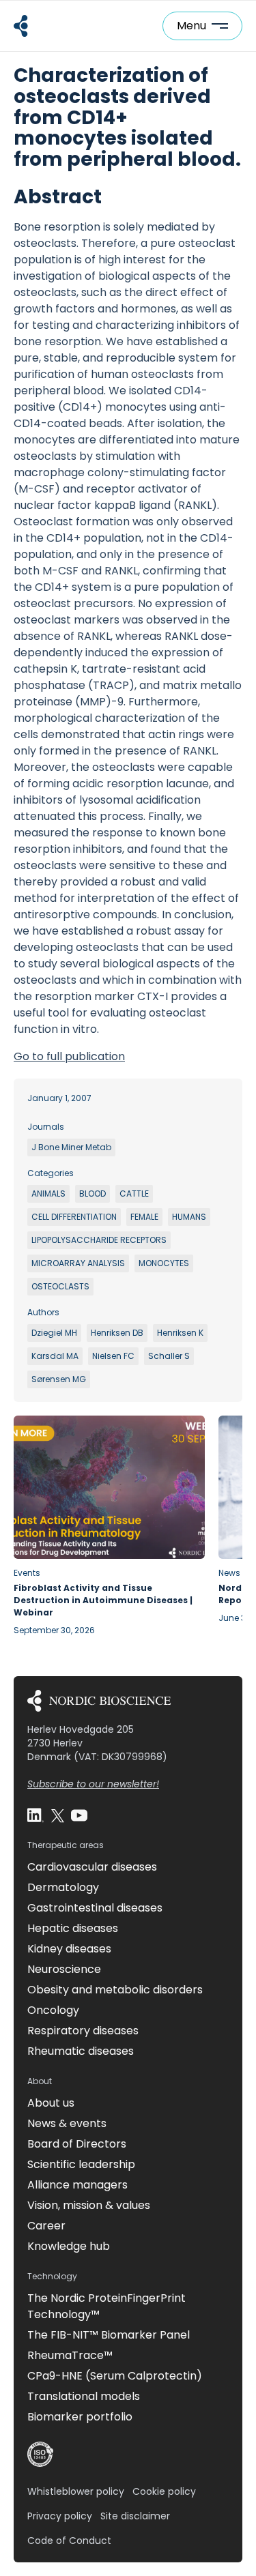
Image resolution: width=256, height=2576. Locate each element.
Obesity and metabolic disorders (115, 1990)
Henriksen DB (117, 1333)
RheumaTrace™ (70, 2355)
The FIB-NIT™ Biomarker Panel (109, 2335)
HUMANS (189, 1217)
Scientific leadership (81, 2164)
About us (51, 2103)
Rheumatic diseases (81, 2051)
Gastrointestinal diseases (95, 1908)
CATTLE (134, 1194)
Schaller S (169, 1356)
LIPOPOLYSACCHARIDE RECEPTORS (99, 1240)
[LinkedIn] (35, 1815)
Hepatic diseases (73, 1928)
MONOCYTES (164, 1263)
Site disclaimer (135, 2516)
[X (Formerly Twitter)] (57, 1815)
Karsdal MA (55, 1356)
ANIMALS (48, 1194)
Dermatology (63, 1887)
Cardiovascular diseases (92, 1867)
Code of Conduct (69, 2541)
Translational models (84, 2396)
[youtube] (79, 1815)
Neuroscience (64, 1969)
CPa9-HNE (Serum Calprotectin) (115, 2376)
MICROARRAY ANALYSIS (78, 1263)
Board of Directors (77, 2144)
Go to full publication (69, 1056)
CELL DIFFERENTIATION (74, 1217)
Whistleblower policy (76, 2491)
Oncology (53, 2010)
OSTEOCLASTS (60, 1286)
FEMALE (144, 1217)
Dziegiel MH (54, 1333)
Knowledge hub (69, 2246)
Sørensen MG (59, 1379)
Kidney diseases (69, 1949)
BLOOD (93, 1194)
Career (46, 2226)
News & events (67, 2123)
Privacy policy (60, 2516)
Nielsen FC (113, 1356)
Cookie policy (164, 2491)
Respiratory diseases (83, 2031)
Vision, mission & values (89, 2205)
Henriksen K (180, 1333)
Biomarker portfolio (80, 2417)
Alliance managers (77, 2185)
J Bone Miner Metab (71, 1147)
